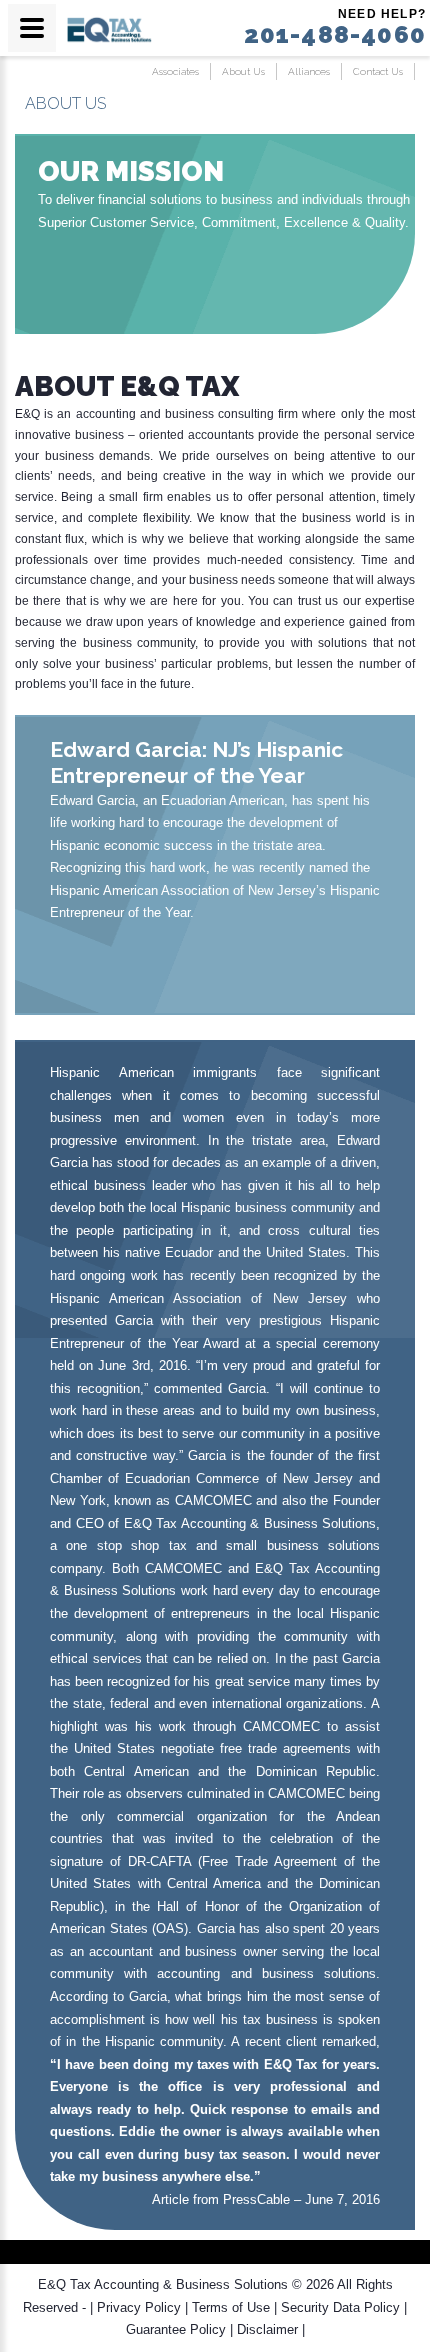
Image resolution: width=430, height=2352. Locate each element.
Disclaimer (267, 2329)
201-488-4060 (335, 34)
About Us (243, 71)
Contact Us (378, 71)
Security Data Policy (340, 2307)
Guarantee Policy (176, 2329)
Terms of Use (231, 2307)
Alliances (309, 71)
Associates (175, 71)
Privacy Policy (139, 2307)
